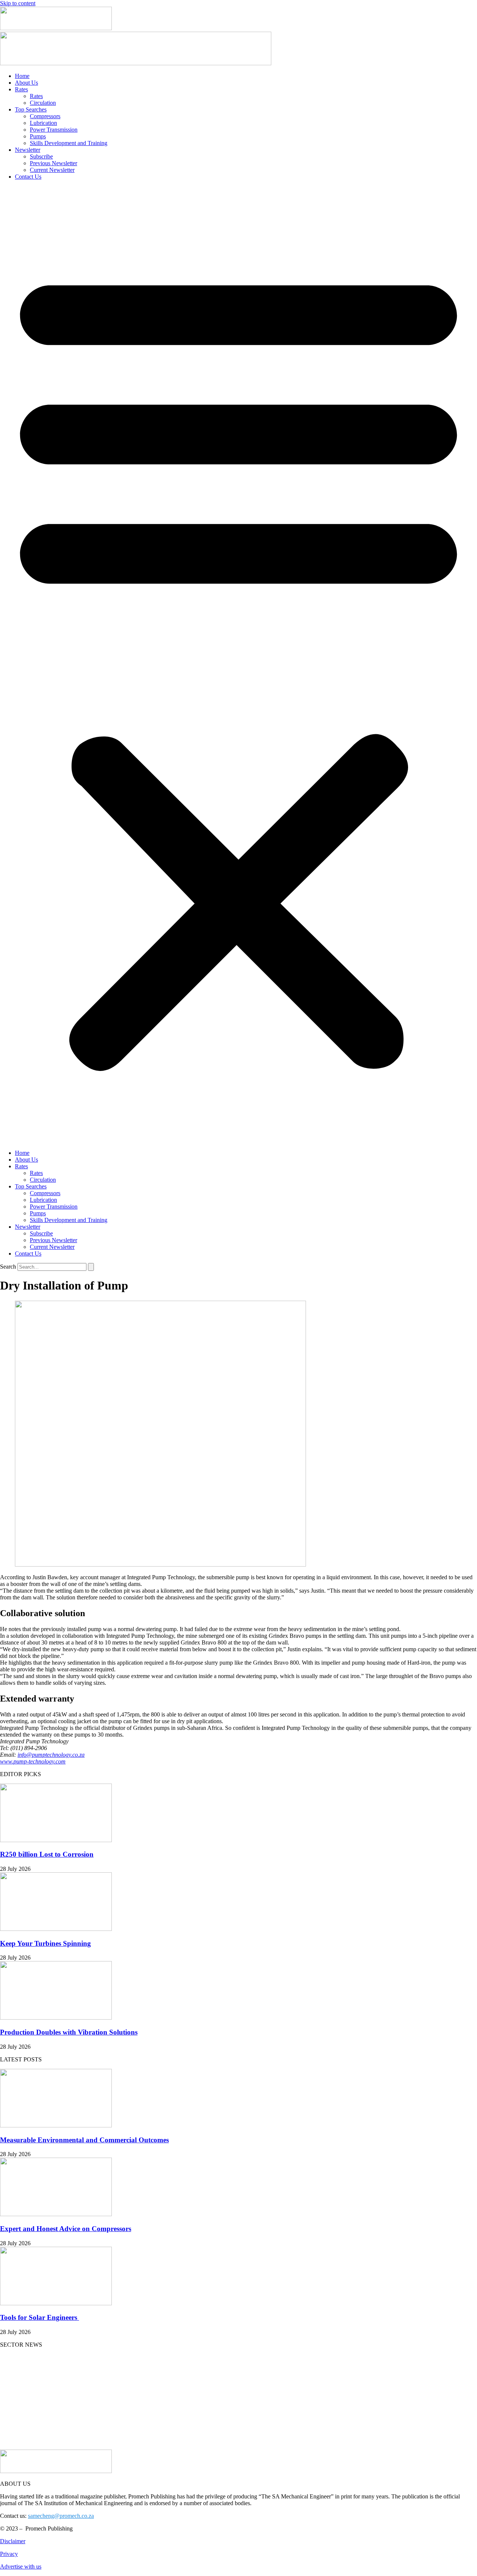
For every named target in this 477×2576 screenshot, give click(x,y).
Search (8, 1267)
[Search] (91, 1267)
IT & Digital (15, 2421)
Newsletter (28, 150)
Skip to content (18, 3)
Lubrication (43, 123)
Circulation (43, 103)
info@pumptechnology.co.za (51, 1755)
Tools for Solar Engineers (40, 2317)
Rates (21, 89)
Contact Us (28, 177)
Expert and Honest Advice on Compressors (66, 2229)
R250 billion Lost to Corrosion (47, 1854)
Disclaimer (13, 2541)
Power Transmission (54, 130)
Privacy (9, 2554)
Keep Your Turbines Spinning (45, 1943)
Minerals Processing (24, 2433)
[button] (238, 665)
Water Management (23, 2408)
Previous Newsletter (53, 163)
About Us (26, 83)
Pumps (38, 136)
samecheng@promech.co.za (61, 2516)
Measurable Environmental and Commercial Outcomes (84, 2140)
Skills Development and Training (69, 143)
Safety (7, 2446)
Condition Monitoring (26, 2395)
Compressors (45, 116)
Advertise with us (21, 2566)
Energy (9, 2383)
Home (22, 76)
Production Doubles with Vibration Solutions (69, 2032)
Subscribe (41, 156)
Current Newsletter (52, 170)
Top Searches (31, 109)
